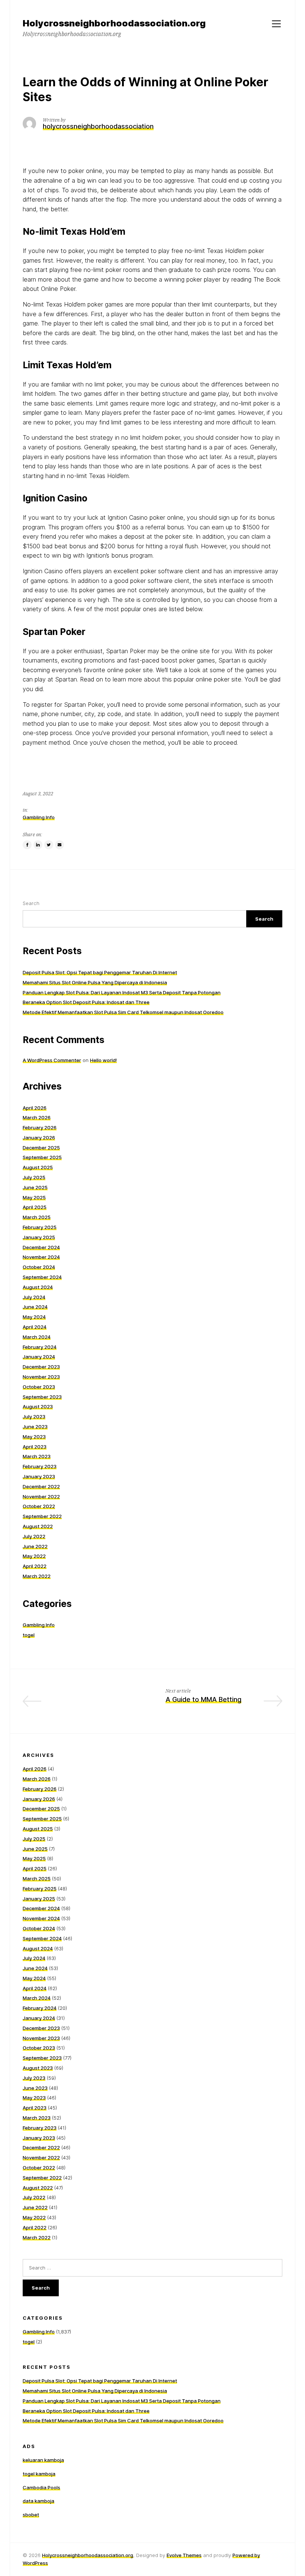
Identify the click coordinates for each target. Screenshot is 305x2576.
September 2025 (42, 1157)
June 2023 (35, 1427)
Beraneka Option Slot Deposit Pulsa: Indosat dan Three (86, 1002)
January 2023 (39, 1476)
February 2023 (40, 1466)
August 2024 (38, 1287)
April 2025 (35, 1207)
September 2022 (42, 1516)
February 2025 (40, 1227)
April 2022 (35, 1566)
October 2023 (39, 1387)
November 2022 (41, 1496)
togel (29, 1635)
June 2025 (35, 1187)
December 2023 (41, 1367)
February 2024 (40, 1347)
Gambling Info (39, 817)
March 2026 (37, 1117)
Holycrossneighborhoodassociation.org (88, 2555)
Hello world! (103, 1060)
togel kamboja (39, 2474)
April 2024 (35, 1327)
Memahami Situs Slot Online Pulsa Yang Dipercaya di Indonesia (95, 982)
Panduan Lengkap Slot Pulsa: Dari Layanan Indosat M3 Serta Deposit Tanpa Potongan (122, 992)
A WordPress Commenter (52, 1060)
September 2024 (42, 1277)
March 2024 (37, 1337)
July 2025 (34, 1177)
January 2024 (39, 1357)
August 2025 (38, 1167)
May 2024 (34, 1317)
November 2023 (41, 1377)
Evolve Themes (184, 2555)
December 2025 (41, 1148)
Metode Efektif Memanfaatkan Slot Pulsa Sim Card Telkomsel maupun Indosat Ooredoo (123, 1012)
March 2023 (37, 1456)
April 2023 (35, 1447)
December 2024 (41, 1247)
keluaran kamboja (43, 2460)
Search (31, 903)
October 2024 (39, 1267)
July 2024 (34, 1297)
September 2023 (42, 1397)
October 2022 (39, 1506)
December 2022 (41, 1486)
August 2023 (38, 1406)
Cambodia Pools (41, 2487)
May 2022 (34, 1556)
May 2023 (34, 1437)
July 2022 (34, 1536)
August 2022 (38, 1526)
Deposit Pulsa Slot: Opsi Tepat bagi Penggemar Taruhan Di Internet (100, 972)
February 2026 (40, 1127)
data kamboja (38, 2501)
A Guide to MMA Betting (203, 1699)
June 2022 (35, 1546)
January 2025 (39, 1237)
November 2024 (41, 1257)
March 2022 (37, 1576)
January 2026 (39, 1138)
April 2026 (35, 1108)
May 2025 (34, 1197)
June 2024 (35, 1307)
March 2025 (37, 1217)
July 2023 (34, 1417)
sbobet (31, 2515)
